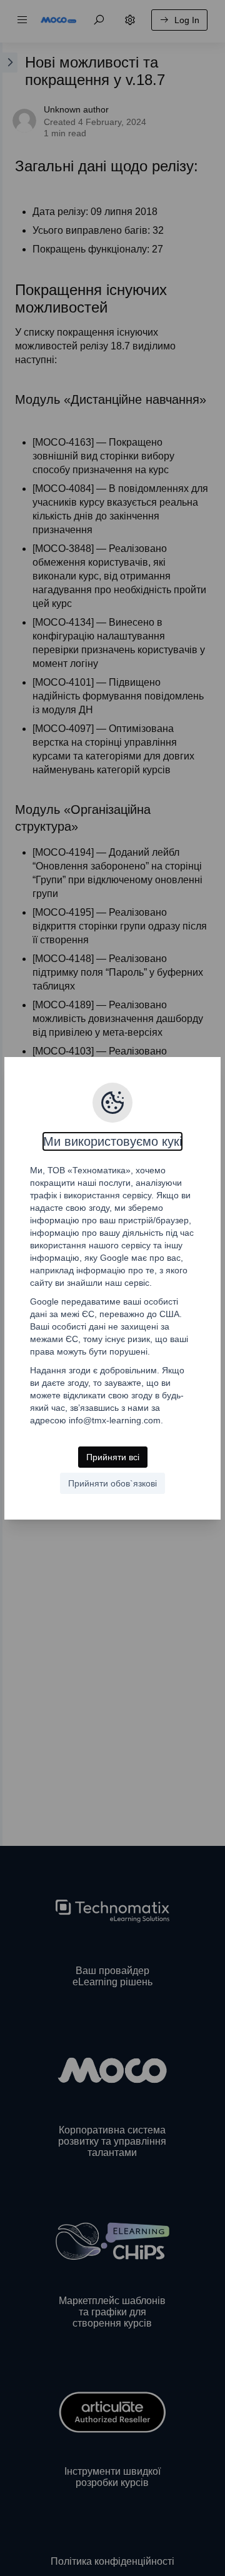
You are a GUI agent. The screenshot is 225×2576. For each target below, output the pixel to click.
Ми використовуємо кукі (112, 1141)
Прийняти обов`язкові (112, 1483)
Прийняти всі (113, 1457)
